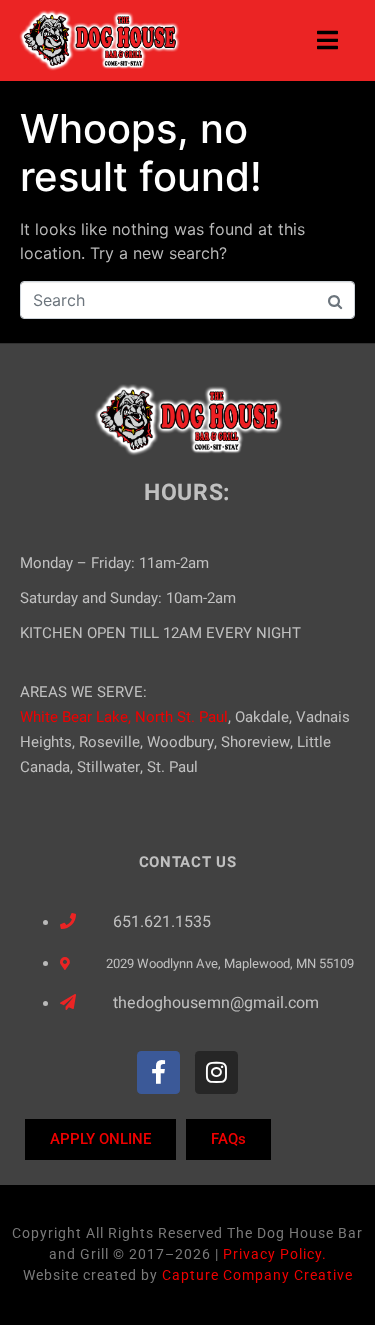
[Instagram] (216, 1072)
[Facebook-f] (158, 1072)
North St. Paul (181, 717)
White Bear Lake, (75, 717)
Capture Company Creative (257, 1275)
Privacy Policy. (275, 1254)
